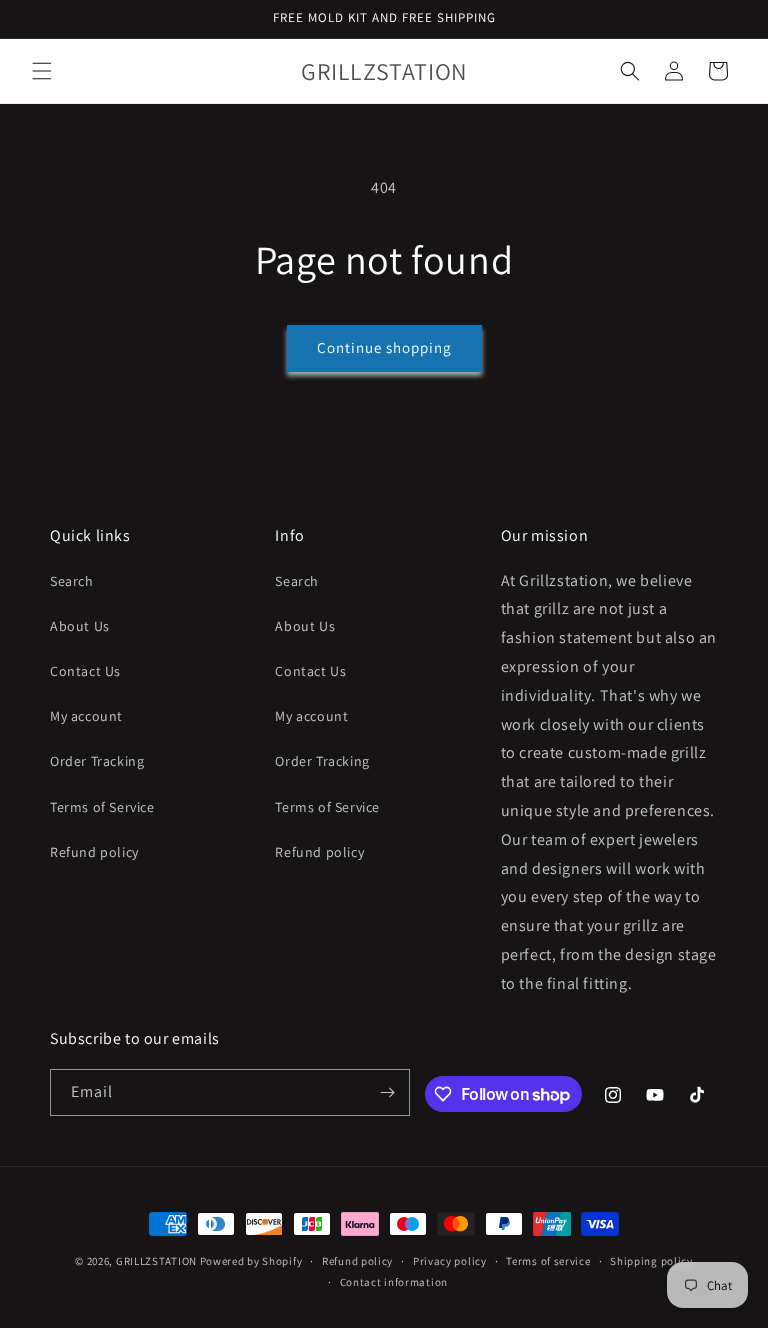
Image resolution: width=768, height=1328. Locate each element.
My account (86, 716)
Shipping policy (651, 1261)
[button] (42, 71)
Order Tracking (97, 761)
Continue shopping (384, 347)
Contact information (394, 1282)
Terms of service (548, 1261)
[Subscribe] (387, 1092)
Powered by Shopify (251, 1261)
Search (72, 581)
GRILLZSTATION (158, 1261)
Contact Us (85, 671)
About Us (80, 626)
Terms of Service (102, 807)
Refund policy (94, 852)
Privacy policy (450, 1261)
